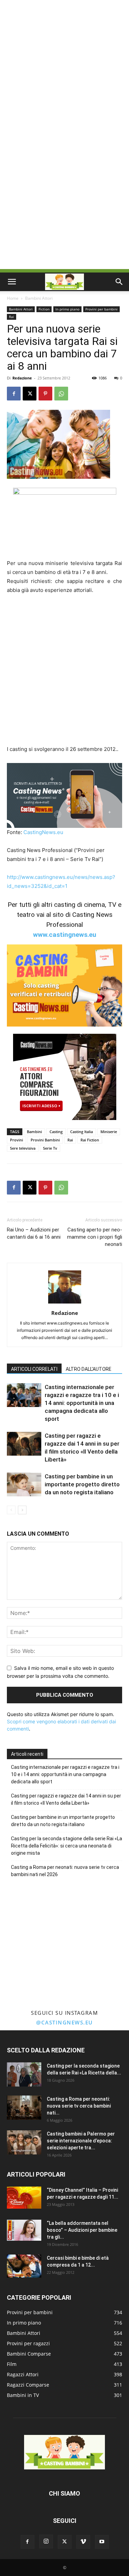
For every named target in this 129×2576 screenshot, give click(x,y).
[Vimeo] (83, 2542)
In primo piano (67, 309)
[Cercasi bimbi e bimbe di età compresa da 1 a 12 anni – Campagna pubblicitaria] (24, 2266)
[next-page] (22, 1510)
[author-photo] (65, 1303)
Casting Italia (82, 1132)
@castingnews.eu (64, 2022)
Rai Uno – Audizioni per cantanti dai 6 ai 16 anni (34, 1233)
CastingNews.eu (43, 832)
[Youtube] (102, 2542)
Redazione (22, 378)
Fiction (44, 309)
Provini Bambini (45, 1140)
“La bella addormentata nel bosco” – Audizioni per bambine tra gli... (82, 2230)
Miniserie (109, 1132)
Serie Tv (50, 1148)
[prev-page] (11, 1510)
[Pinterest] (45, 394)
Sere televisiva (23, 1148)
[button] (12, 282)
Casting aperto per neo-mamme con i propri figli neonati (95, 1237)
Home (13, 298)
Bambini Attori (39, 298)
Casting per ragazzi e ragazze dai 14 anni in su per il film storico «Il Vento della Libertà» (66, 1799)
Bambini (34, 1132)
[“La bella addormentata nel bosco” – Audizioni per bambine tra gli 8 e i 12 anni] (24, 2230)
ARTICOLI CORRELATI (34, 1369)
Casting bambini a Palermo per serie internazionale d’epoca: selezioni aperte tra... (81, 2141)
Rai (12, 317)
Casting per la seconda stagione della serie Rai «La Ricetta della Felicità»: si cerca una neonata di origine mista (67, 1846)
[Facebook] (14, 394)
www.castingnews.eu (65, 935)
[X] (30, 394)
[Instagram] (46, 2542)
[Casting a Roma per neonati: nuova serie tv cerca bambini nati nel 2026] (24, 2108)
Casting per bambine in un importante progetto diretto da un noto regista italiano (82, 1484)
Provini (17, 1140)
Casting (56, 1132)
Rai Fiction (90, 1140)
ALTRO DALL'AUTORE (89, 1369)
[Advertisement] (64, 68)
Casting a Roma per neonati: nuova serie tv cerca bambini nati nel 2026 (65, 1871)
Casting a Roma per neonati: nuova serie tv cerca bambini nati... (79, 2106)
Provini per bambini (101, 309)
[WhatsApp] (61, 394)
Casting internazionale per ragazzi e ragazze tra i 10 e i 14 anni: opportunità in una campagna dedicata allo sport (82, 1403)
